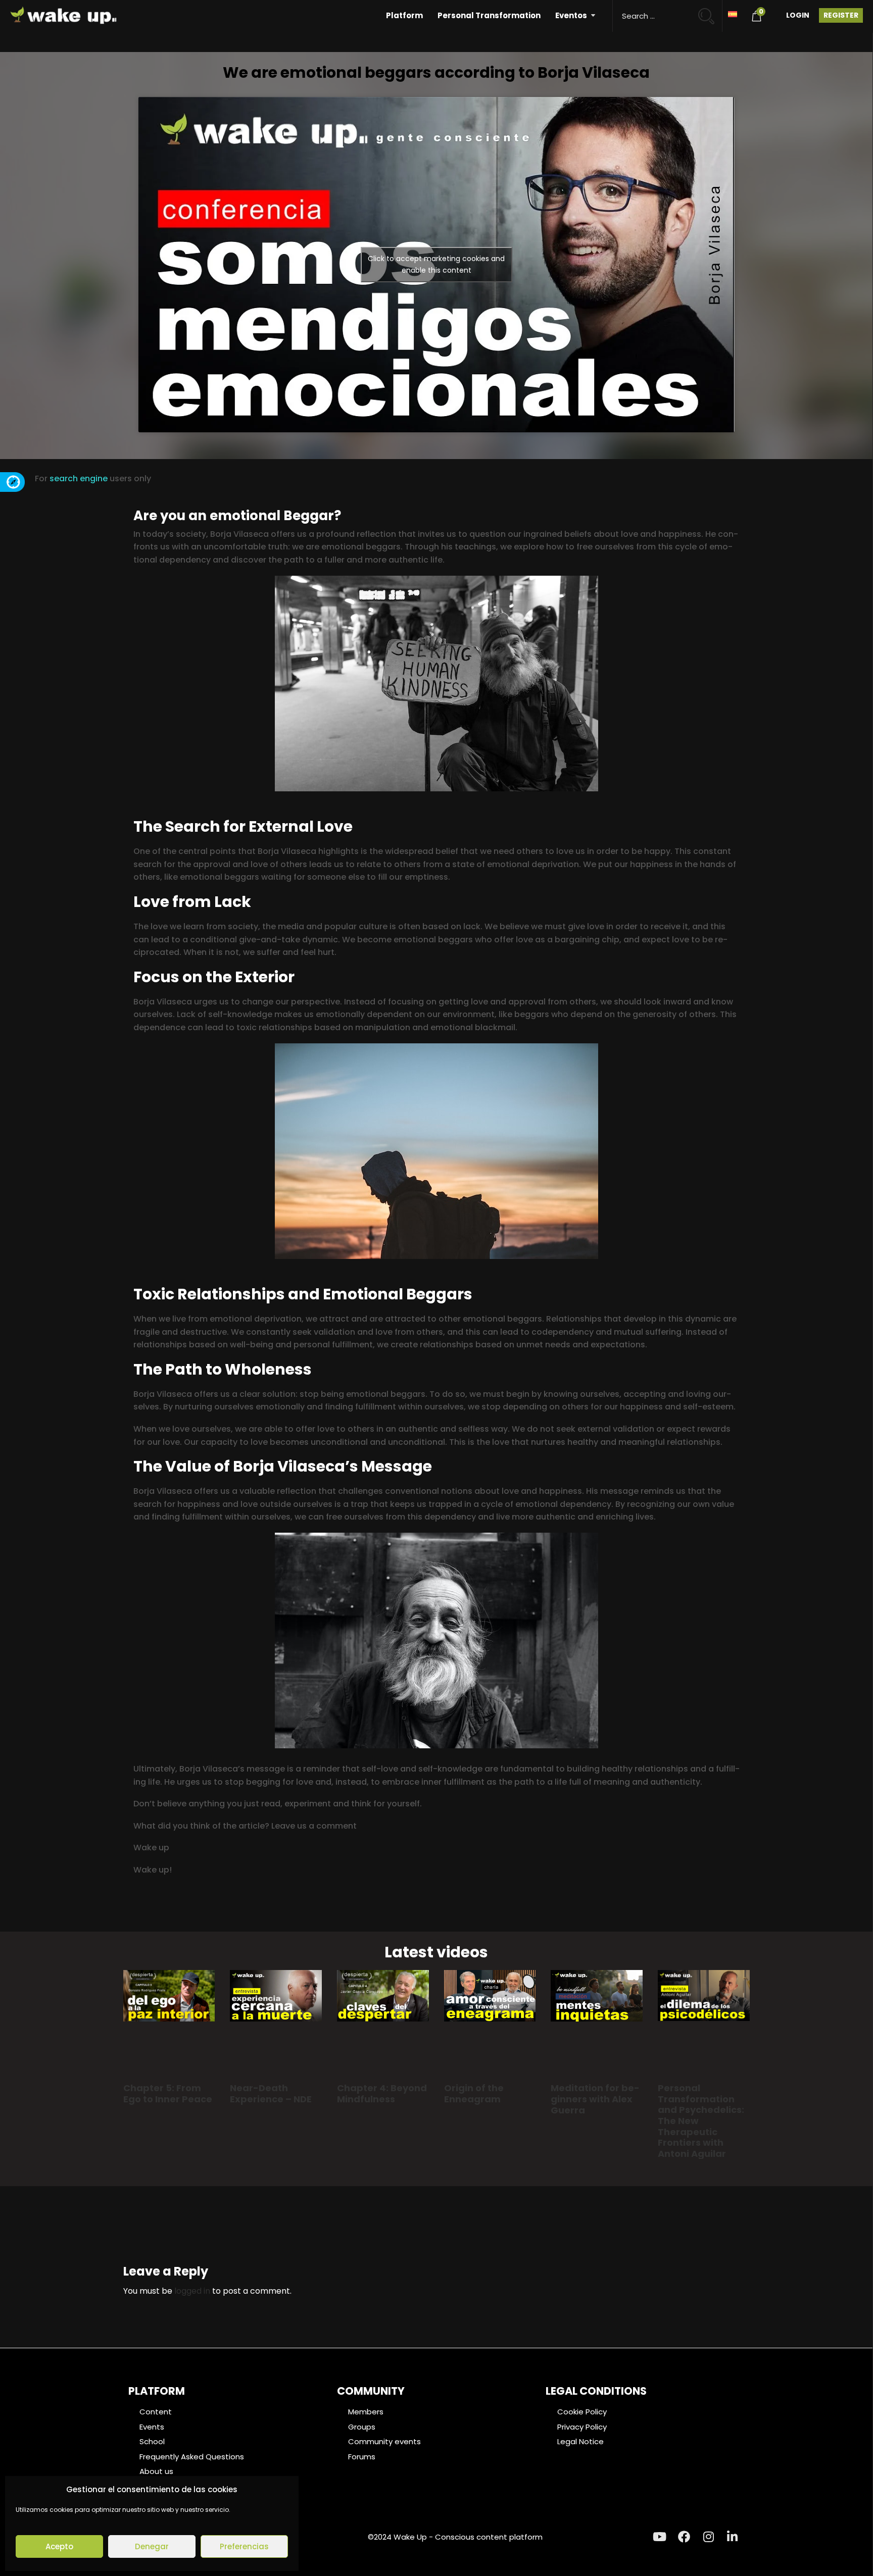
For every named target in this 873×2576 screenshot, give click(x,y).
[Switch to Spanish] (733, 13)
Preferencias (244, 2546)
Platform (404, 15)
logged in (192, 2291)
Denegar (152, 2546)
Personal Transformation (489, 15)
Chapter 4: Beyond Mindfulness (382, 2093)
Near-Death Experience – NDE (271, 2093)
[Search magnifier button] (711, 11)
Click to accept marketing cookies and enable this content (436, 264)
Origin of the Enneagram (474, 2093)
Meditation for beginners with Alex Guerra (595, 2099)
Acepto (59, 2546)
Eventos (571, 15)
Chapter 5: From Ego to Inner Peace (168, 2093)
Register (841, 15)
